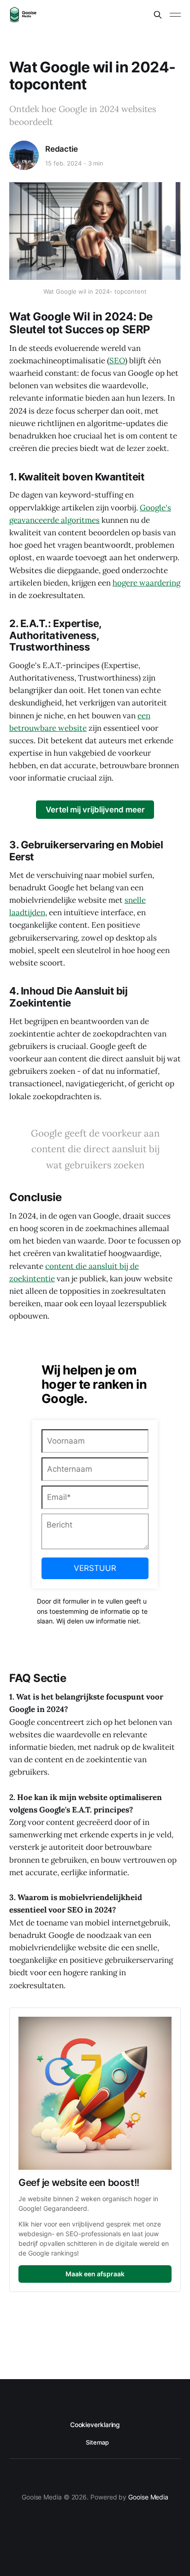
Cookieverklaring (95, 2425)
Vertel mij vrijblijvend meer (95, 810)
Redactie (62, 149)
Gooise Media (148, 2497)
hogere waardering (146, 583)
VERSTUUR (95, 1568)
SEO (117, 361)
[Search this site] (158, 15)
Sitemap (97, 2442)
